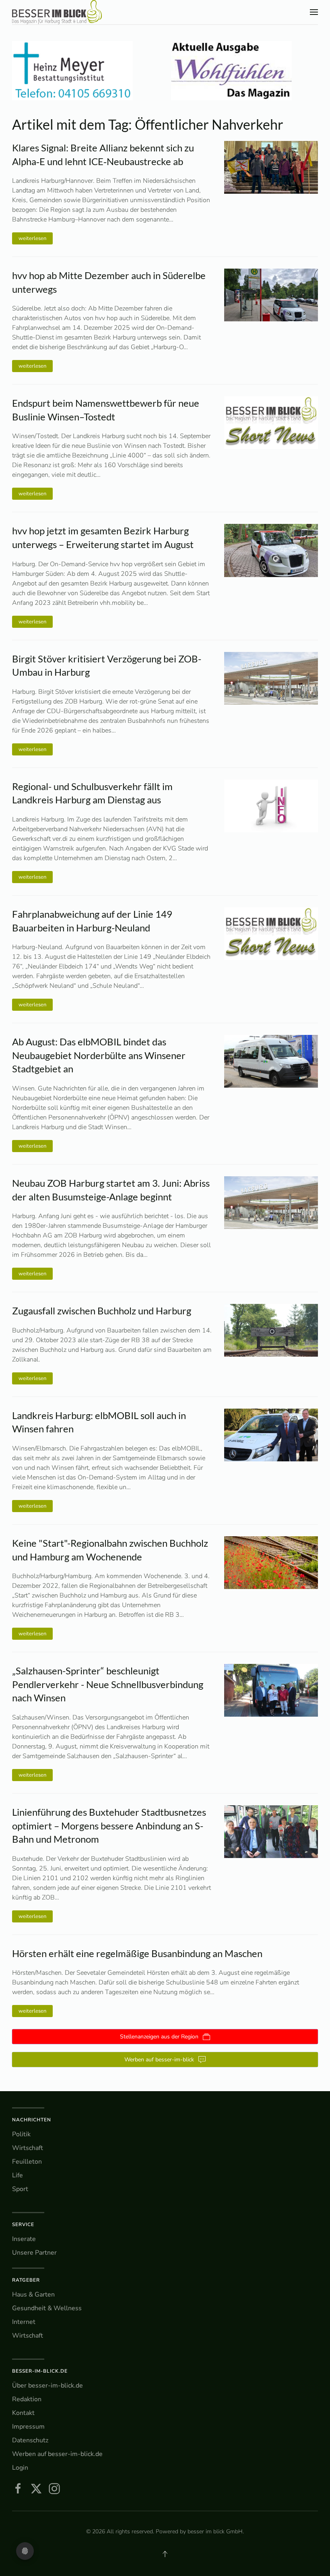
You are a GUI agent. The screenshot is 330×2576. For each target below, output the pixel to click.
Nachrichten (32, 2120)
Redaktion (27, 2399)
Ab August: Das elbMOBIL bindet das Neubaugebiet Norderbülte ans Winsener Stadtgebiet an (99, 1055)
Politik (21, 2134)
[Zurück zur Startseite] (57, 12)
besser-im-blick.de (40, 2371)
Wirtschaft (28, 2148)
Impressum (28, 2427)
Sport (20, 2189)
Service (23, 2224)
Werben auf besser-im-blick (159, 2060)
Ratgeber (26, 2280)
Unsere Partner (34, 2253)
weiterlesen (32, 238)
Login (20, 2468)
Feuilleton (27, 2162)
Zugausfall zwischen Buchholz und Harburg (102, 1311)
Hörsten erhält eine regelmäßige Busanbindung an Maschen (137, 1953)
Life (18, 2175)
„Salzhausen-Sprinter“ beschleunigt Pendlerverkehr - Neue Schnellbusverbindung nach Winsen (108, 1684)
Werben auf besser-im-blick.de (57, 2454)
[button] (314, 12)
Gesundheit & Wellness (47, 2308)
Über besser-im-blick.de (47, 2386)
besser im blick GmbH (215, 2532)
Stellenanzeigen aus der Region (159, 2037)
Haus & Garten (33, 2295)
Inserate (24, 2239)
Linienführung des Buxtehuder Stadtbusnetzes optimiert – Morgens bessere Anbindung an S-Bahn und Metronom (109, 1825)
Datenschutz (30, 2440)
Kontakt (23, 2413)
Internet (24, 2322)
